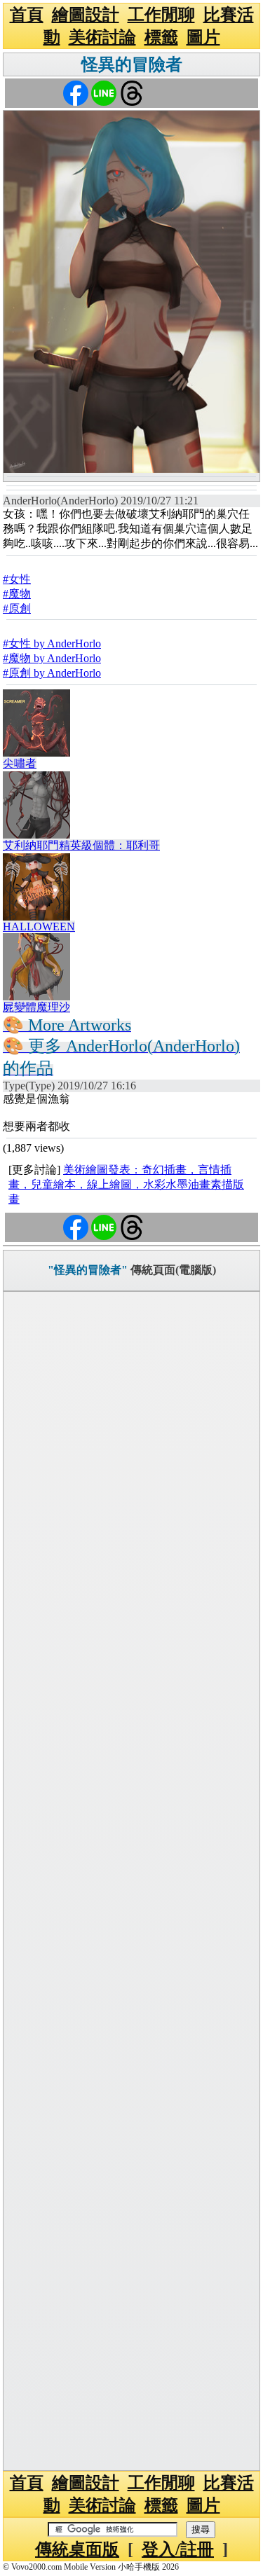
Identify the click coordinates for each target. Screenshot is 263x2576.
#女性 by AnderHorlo (52, 643)
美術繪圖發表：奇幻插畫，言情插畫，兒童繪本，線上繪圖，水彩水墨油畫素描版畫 (126, 1184)
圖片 (203, 37)
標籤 (161, 37)
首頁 (27, 15)
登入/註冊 (178, 2549)
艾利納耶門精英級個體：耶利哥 (81, 845)
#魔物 (17, 594)
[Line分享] (104, 92)
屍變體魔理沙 (36, 1007)
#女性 (17, 579)
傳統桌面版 (77, 2549)
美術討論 (102, 37)
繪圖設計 (86, 15)
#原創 (17, 608)
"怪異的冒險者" (88, 1270)
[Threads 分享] (132, 92)
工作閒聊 (161, 15)
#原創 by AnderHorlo (52, 673)
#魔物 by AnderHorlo (52, 658)
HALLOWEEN (39, 927)
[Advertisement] (131, 1881)
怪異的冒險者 (132, 64)
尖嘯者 (20, 763)
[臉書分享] (76, 92)
